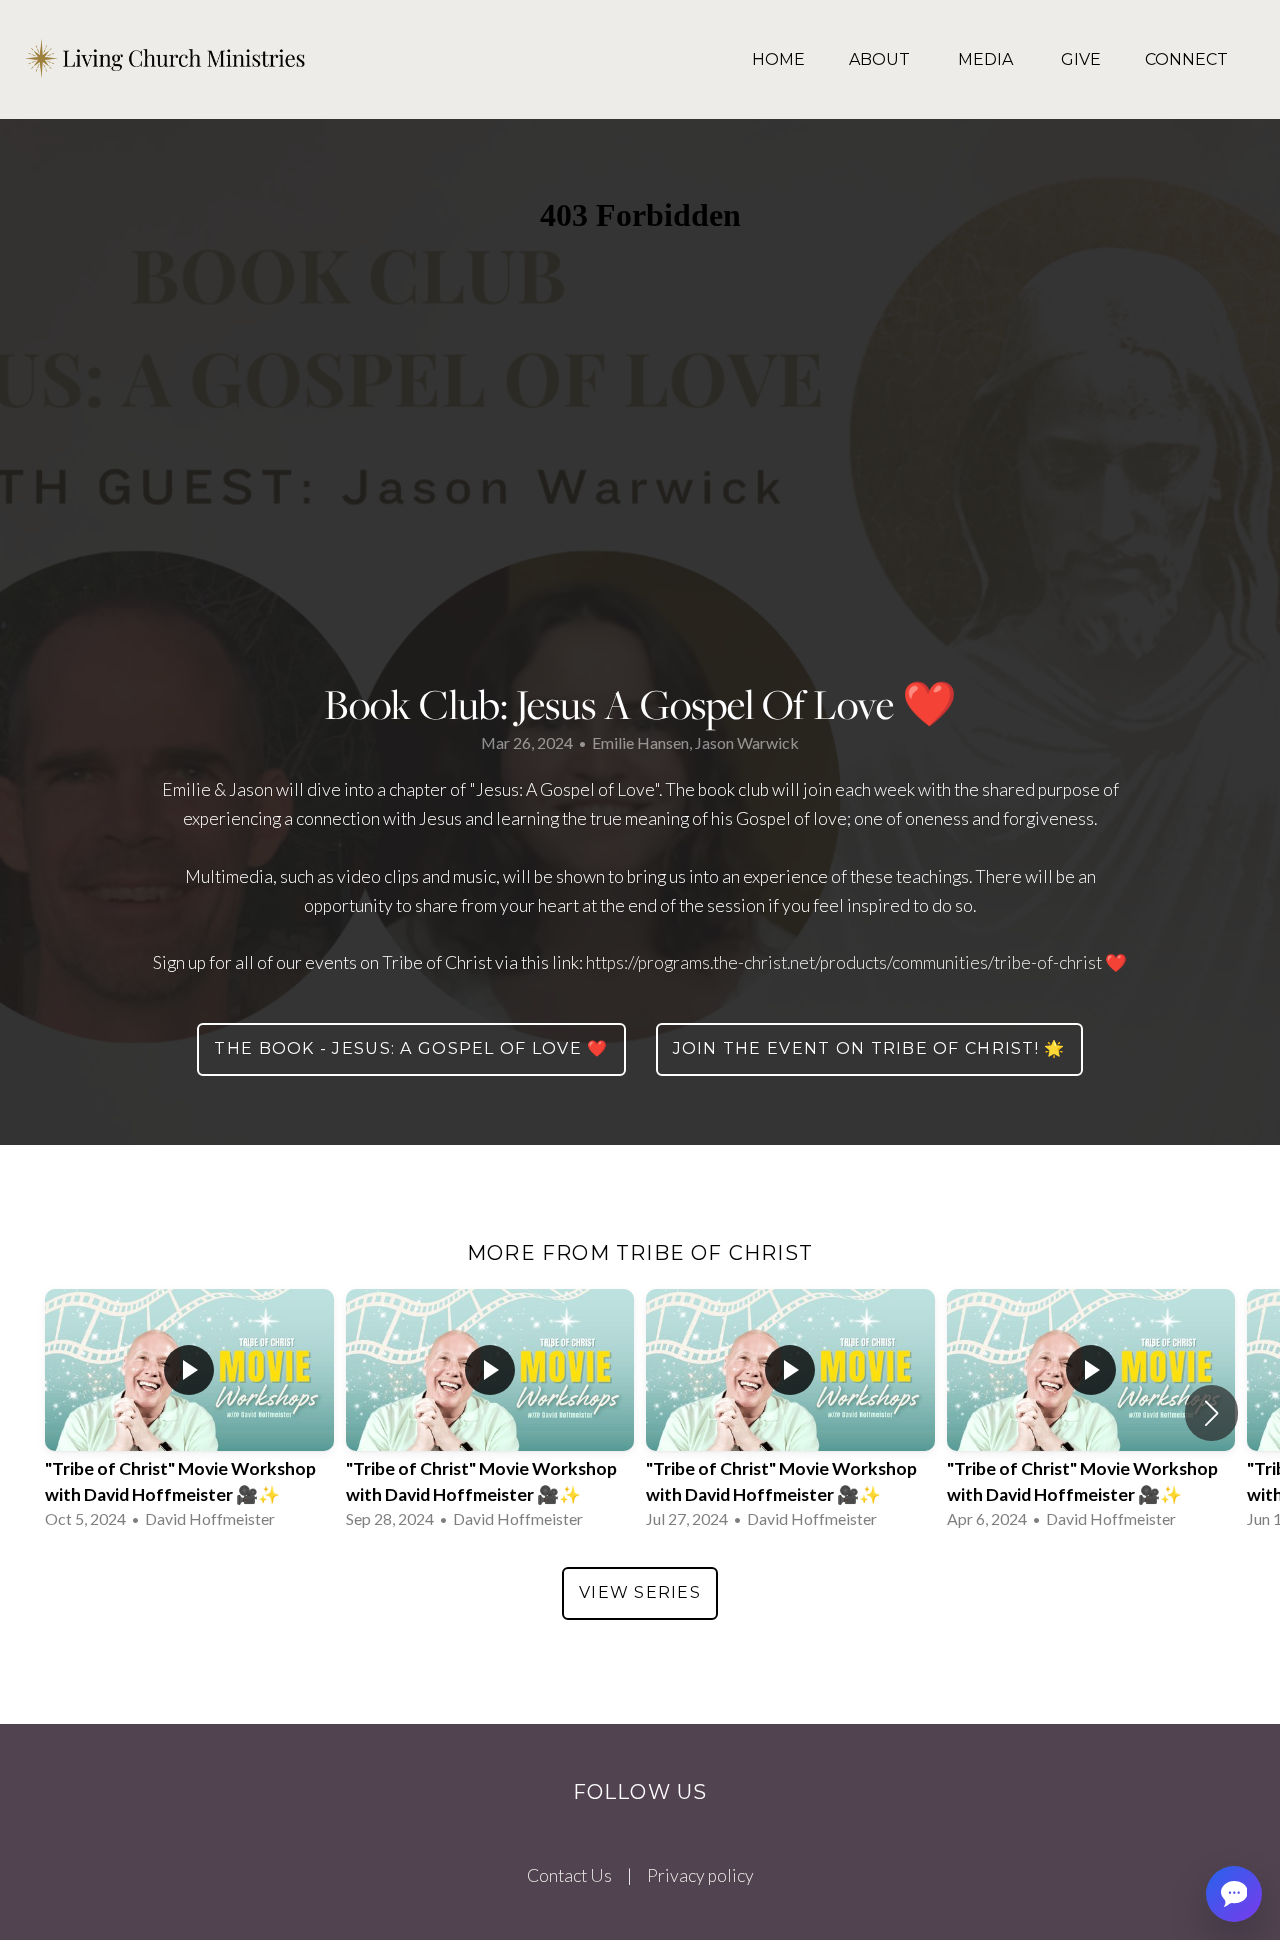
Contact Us (569, 1875)
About (881, 59)
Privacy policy (700, 1875)
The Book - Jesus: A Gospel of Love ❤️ (411, 1048)
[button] (1211, 1413)
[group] (189, 1413)
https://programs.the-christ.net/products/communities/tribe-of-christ (844, 962)
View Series (640, 1592)
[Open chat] (1234, 1894)
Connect (1186, 59)
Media (987, 59)
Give (1081, 59)
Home (778, 59)
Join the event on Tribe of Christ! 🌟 (869, 1048)
